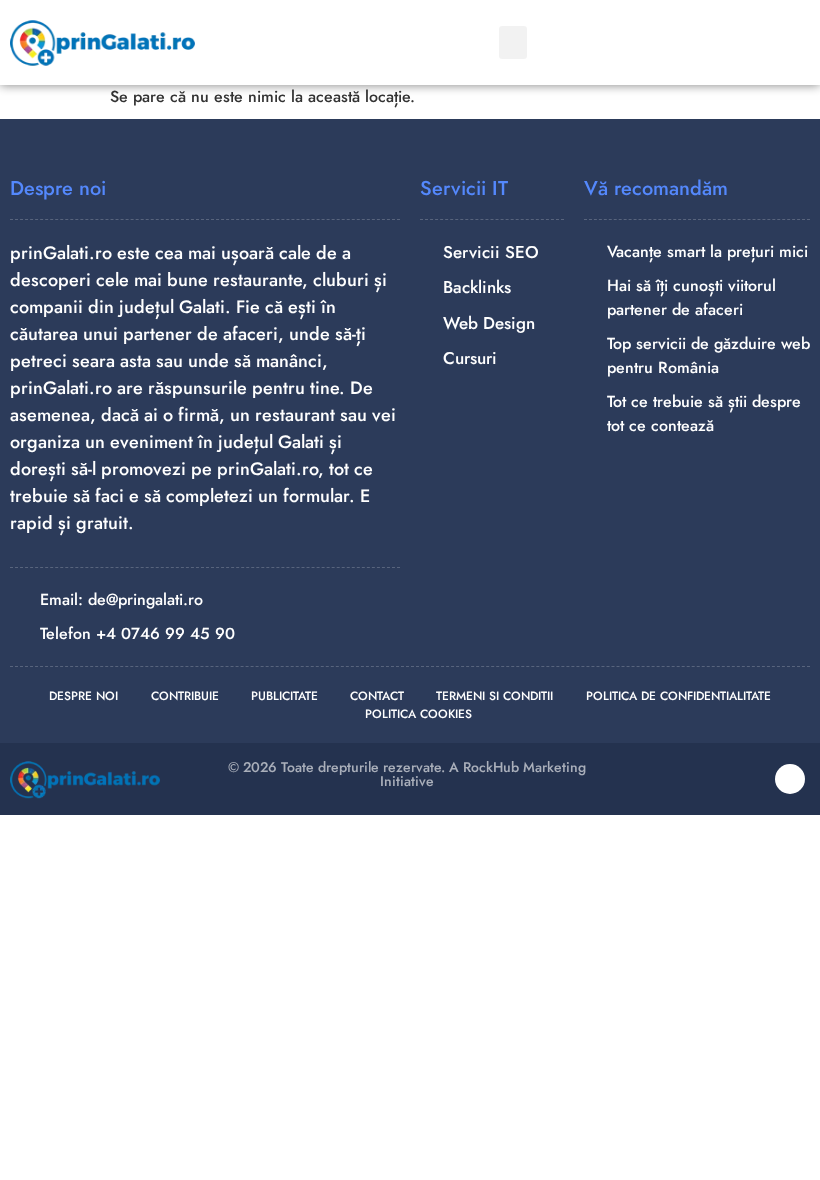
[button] (513, 42)
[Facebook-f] (790, 779)
